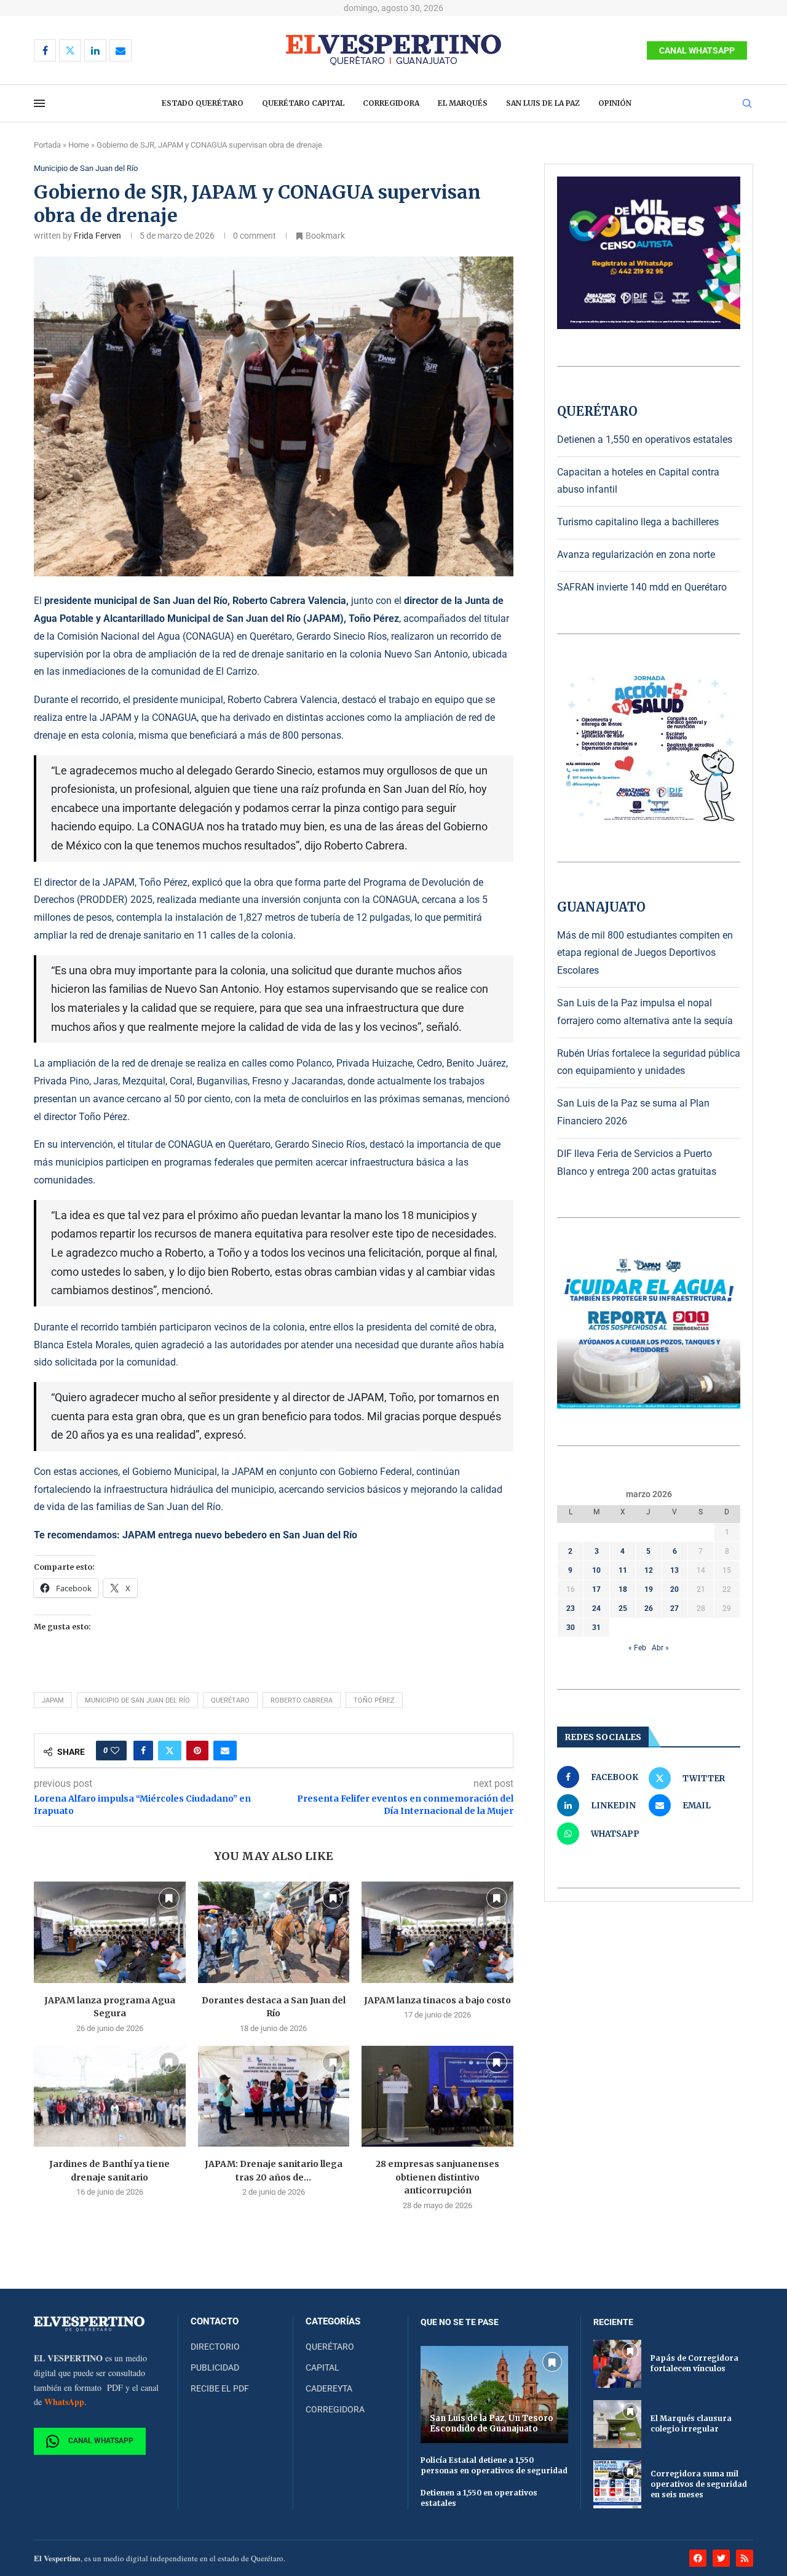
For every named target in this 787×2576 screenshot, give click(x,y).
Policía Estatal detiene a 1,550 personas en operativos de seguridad (494, 2465)
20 (674, 1589)
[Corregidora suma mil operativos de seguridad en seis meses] (617, 2484)
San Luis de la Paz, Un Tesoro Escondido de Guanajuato (492, 2423)
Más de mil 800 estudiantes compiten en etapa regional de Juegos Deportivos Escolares (645, 953)
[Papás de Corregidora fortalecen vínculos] (617, 2364)
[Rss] (745, 2558)
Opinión (615, 103)
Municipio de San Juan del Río (137, 1700)
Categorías (333, 2322)
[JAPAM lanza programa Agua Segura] (110, 1932)
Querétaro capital (303, 103)
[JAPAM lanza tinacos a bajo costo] (437, 1932)
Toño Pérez (374, 1700)
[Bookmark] (169, 1898)
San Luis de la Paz (543, 103)
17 (596, 1589)
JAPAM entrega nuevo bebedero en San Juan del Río (240, 1535)
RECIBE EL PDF (220, 2388)
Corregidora (391, 103)
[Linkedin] (95, 50)
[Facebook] (45, 50)
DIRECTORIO (215, 2347)
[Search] (747, 104)
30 (571, 1628)
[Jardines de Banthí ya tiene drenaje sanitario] (110, 2096)
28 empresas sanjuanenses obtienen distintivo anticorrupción (437, 2177)
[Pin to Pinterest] (197, 1751)
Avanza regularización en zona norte (636, 555)
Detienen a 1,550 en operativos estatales (645, 439)
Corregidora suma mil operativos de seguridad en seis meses (699, 2484)
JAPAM (53, 1700)
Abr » (660, 1648)
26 (649, 1608)
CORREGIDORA (335, 2409)
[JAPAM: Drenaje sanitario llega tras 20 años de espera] (274, 2096)
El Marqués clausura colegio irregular (691, 2423)
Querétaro (230, 1700)
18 (623, 1589)
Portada (47, 145)
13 (674, 1570)
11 (623, 1570)
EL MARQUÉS (463, 103)
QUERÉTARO (330, 2347)
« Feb (637, 1648)
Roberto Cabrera (302, 1700)
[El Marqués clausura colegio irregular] (617, 2424)
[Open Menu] (39, 103)
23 (571, 1608)
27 (674, 1608)
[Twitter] (70, 50)
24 (596, 1608)
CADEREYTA (329, 2388)
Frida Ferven (97, 236)
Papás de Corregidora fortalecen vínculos (694, 2363)
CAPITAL (322, 2367)
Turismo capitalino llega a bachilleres (638, 522)
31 (596, 1628)
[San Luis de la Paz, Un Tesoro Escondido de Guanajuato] (494, 2394)
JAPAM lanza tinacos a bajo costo (437, 2000)
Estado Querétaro (203, 103)
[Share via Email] (225, 1751)
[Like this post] (115, 1751)
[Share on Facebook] (143, 1751)
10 (596, 1570)
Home (79, 145)
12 (649, 1570)
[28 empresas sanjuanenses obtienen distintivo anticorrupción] (437, 2096)
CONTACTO (215, 2322)
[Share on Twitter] (170, 1751)
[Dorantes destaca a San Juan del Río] (274, 1932)
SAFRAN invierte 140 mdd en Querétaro (642, 587)
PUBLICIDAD (215, 2367)
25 (623, 1608)
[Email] (121, 50)
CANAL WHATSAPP (697, 50)
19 (649, 1589)
